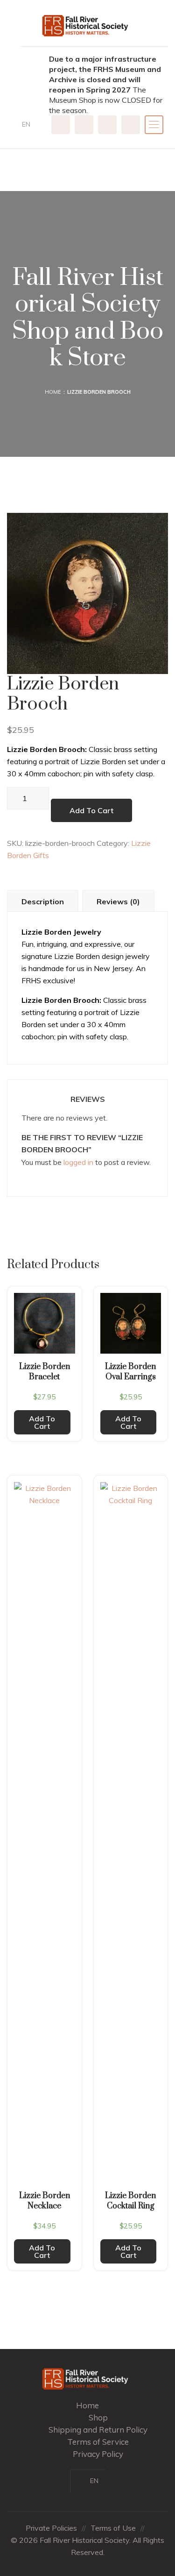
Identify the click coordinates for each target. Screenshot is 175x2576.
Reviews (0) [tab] (118, 901)
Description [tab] (43, 901)
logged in (78, 1162)
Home (53, 392)
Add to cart (91, 810)
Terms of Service (98, 2442)
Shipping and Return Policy (98, 2430)
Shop (98, 2417)
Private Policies (51, 2528)
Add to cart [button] (42, 1422)
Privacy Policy (98, 2454)
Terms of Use (113, 2528)
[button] (30, 124)
